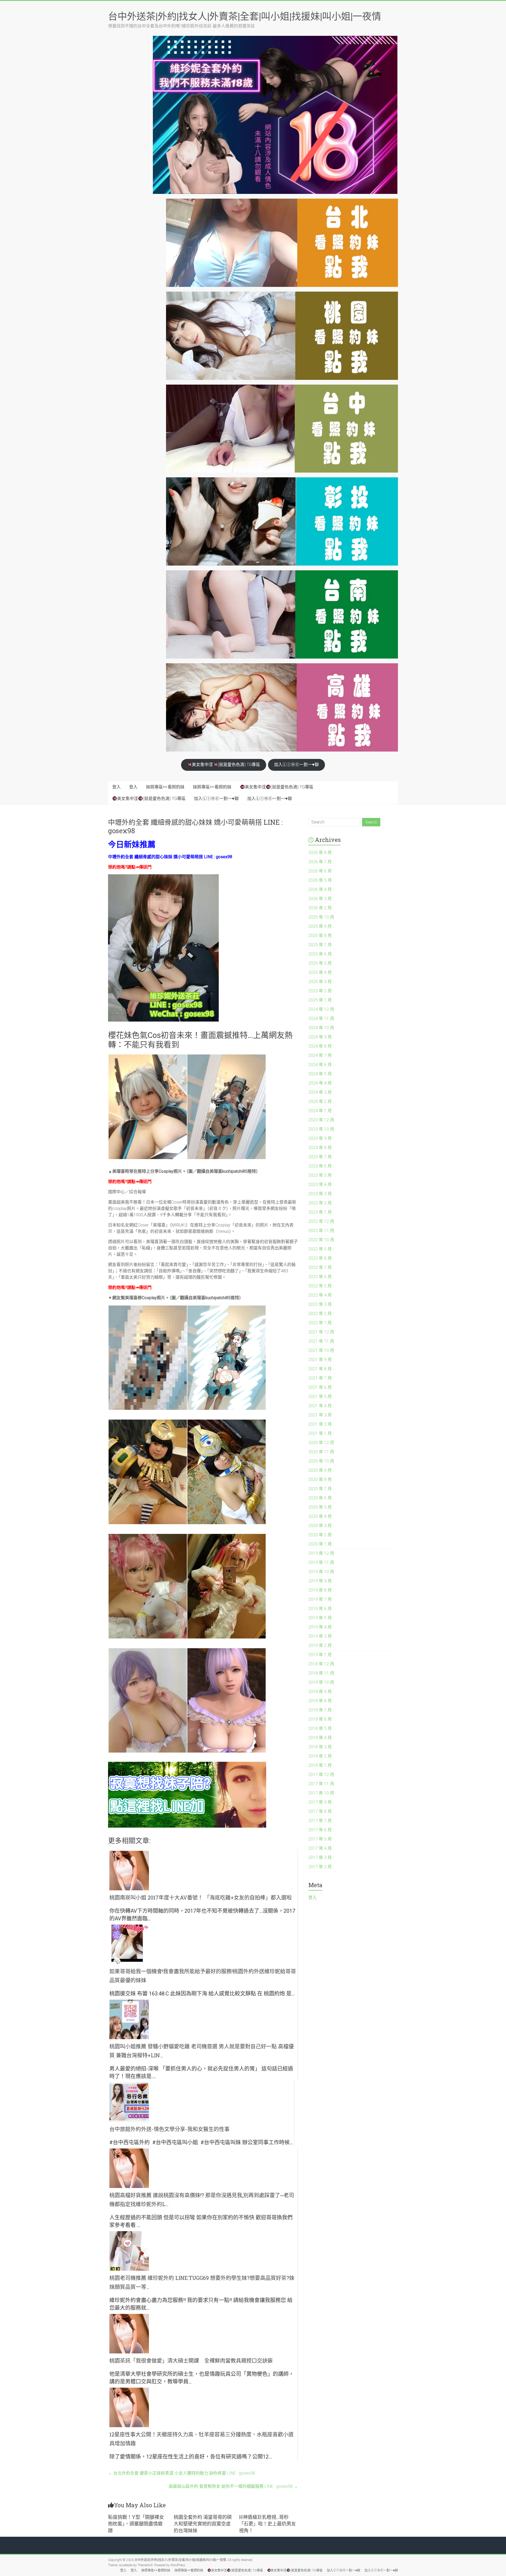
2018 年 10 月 (321, 1682)
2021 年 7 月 (320, 1378)
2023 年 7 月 (320, 1157)
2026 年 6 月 (320, 871)
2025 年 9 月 (320, 926)
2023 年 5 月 (320, 1175)
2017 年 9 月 (320, 1802)
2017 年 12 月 (321, 1775)
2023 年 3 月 (320, 1194)
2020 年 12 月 (321, 1443)
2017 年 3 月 (320, 1858)
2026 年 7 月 (320, 862)
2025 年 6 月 (320, 954)
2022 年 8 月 (320, 1258)
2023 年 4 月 (320, 1184)
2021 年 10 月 (321, 1350)
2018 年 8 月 (320, 1701)
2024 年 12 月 (321, 1009)
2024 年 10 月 (321, 1028)
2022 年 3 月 (320, 1304)
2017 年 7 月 (320, 1821)
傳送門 (145, 867)
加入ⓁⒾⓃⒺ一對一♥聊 (296, 765)
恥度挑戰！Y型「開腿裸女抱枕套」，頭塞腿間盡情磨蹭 (136, 2524)
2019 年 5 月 (320, 1618)
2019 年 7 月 (320, 1599)
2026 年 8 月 (320, 853)
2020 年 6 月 (320, 1498)
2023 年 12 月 (321, 1120)
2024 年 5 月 (320, 1074)
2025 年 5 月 (320, 963)
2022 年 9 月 (320, 1249)
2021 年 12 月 (321, 1332)
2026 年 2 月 (320, 908)
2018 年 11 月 (321, 1673)
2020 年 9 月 (320, 1470)
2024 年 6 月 (320, 1065)
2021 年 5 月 (320, 1397)
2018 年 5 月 (320, 1728)
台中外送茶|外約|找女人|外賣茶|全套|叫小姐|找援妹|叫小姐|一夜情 (245, 16)
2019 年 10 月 (321, 1572)
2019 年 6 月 (320, 1609)
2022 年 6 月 (320, 1277)
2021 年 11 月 (321, 1341)
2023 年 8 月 (320, 1148)
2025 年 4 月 (320, 972)
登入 (116, 787)
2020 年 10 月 (321, 1461)
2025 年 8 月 (320, 936)
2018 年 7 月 (320, 1710)
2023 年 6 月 (320, 1166)
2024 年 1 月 (320, 1111)
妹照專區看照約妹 (165, 787)
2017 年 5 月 (320, 1839)
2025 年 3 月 (320, 982)
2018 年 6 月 (320, 1719)
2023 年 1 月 (320, 1212)
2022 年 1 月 (320, 1323)
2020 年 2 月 (320, 1535)
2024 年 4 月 (320, 1083)
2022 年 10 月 (321, 1240)
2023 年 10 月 (321, 1129)
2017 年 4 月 (320, 1848)
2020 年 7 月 (320, 1489)
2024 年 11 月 (321, 1019)
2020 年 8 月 (320, 1480)
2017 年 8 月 (320, 1811)
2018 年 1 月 (320, 1765)
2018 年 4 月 (320, 1738)
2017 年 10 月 (321, 1793)
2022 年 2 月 (320, 1314)
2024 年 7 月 (320, 1055)
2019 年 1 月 (320, 1655)
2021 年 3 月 (320, 1415)
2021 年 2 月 (320, 1424)
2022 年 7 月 (320, 1267)
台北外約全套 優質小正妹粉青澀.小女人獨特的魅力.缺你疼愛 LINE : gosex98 (182, 2473)
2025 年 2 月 (320, 991)
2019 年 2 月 (320, 1645)
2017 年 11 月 (321, 1784)
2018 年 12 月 (321, 1664)
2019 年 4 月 (320, 1627)
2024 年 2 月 (320, 1101)
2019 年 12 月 (321, 1553)
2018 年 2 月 (320, 1756)
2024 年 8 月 (320, 1046)
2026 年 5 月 (320, 880)
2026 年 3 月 (320, 899)
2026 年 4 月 (320, 889)
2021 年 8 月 (320, 1369)
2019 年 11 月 (321, 1562)
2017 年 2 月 (320, 1867)
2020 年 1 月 (320, 1544)
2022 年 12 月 (321, 1221)
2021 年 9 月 (320, 1360)
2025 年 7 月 (320, 945)
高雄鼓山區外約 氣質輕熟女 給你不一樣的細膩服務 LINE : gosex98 (233, 2486)
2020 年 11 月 (321, 1452)
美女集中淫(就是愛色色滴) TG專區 (226, 765)
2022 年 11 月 (321, 1231)
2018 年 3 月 (320, 1747)
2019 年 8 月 (320, 1590)
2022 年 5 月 (320, 1286)
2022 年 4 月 (320, 1295)
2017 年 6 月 (320, 1830)
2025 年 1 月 (320, 1000)
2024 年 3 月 (320, 1092)
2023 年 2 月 (320, 1203)
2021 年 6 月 (320, 1387)
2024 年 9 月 (320, 1037)
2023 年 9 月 (320, 1138)
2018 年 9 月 (320, 1692)
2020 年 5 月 (320, 1507)
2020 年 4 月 (320, 1516)
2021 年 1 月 (320, 1433)
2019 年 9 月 (320, 1581)
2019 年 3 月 (320, 1636)
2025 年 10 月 (321, 917)
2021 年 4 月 (320, 1406)
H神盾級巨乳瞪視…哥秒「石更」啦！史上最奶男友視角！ (267, 2524)
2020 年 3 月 (320, 1526)
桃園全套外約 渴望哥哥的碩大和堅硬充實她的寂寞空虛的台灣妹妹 (203, 2524)
